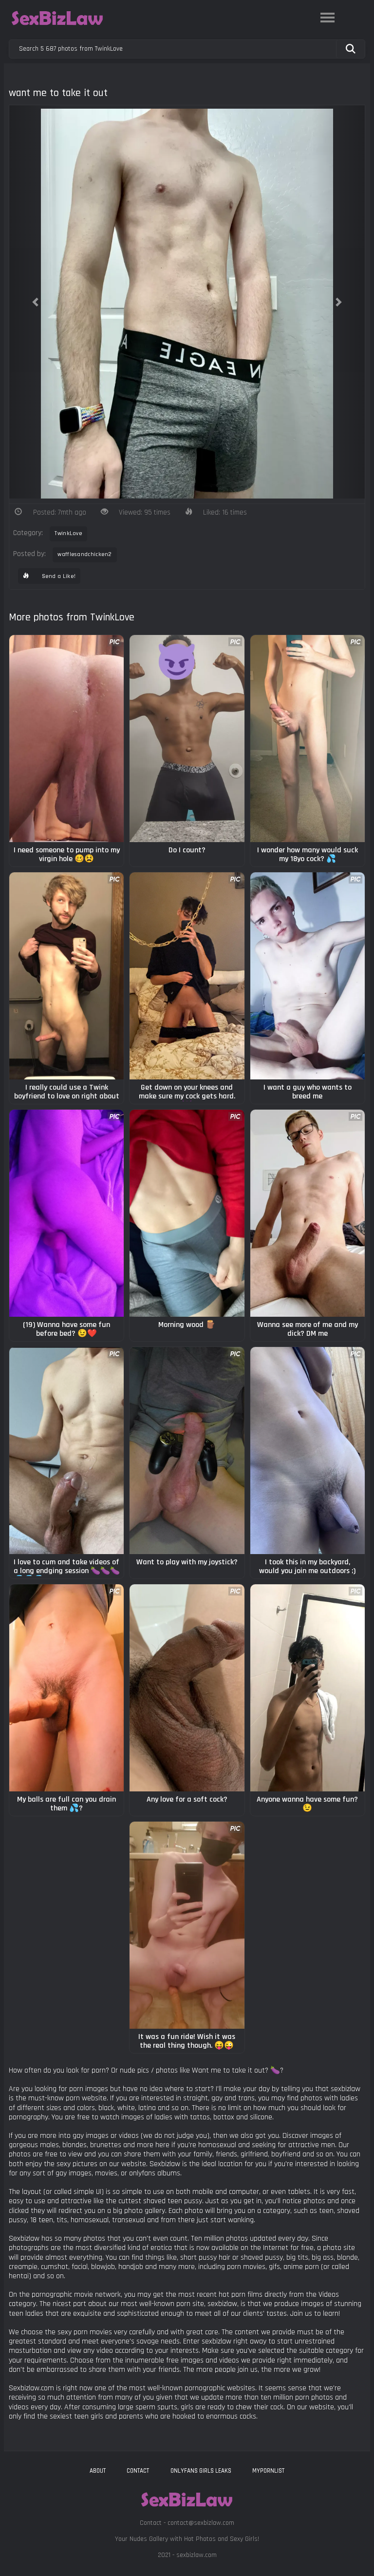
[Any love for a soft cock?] (187, 1688)
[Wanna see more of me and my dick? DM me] (308, 1213)
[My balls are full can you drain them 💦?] (66, 1688)
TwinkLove (68, 533)
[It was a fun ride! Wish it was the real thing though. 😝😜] (187, 1925)
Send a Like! (58, 576)
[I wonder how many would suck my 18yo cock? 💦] (308, 739)
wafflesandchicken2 (84, 554)
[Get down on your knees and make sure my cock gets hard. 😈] (187, 976)
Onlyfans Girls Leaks (201, 2471)
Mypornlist (268, 2471)
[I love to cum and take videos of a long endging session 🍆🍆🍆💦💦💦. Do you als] (66, 1451)
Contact (138, 2471)
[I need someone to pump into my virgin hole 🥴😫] (66, 739)
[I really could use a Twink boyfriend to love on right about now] (66, 976)
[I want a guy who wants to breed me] (308, 976)
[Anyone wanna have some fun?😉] (308, 1688)
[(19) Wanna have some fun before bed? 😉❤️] (66, 1213)
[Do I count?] (187, 739)
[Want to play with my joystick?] (187, 1451)
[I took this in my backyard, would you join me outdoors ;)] (308, 1451)
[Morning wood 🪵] (187, 1213)
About (98, 2471)
